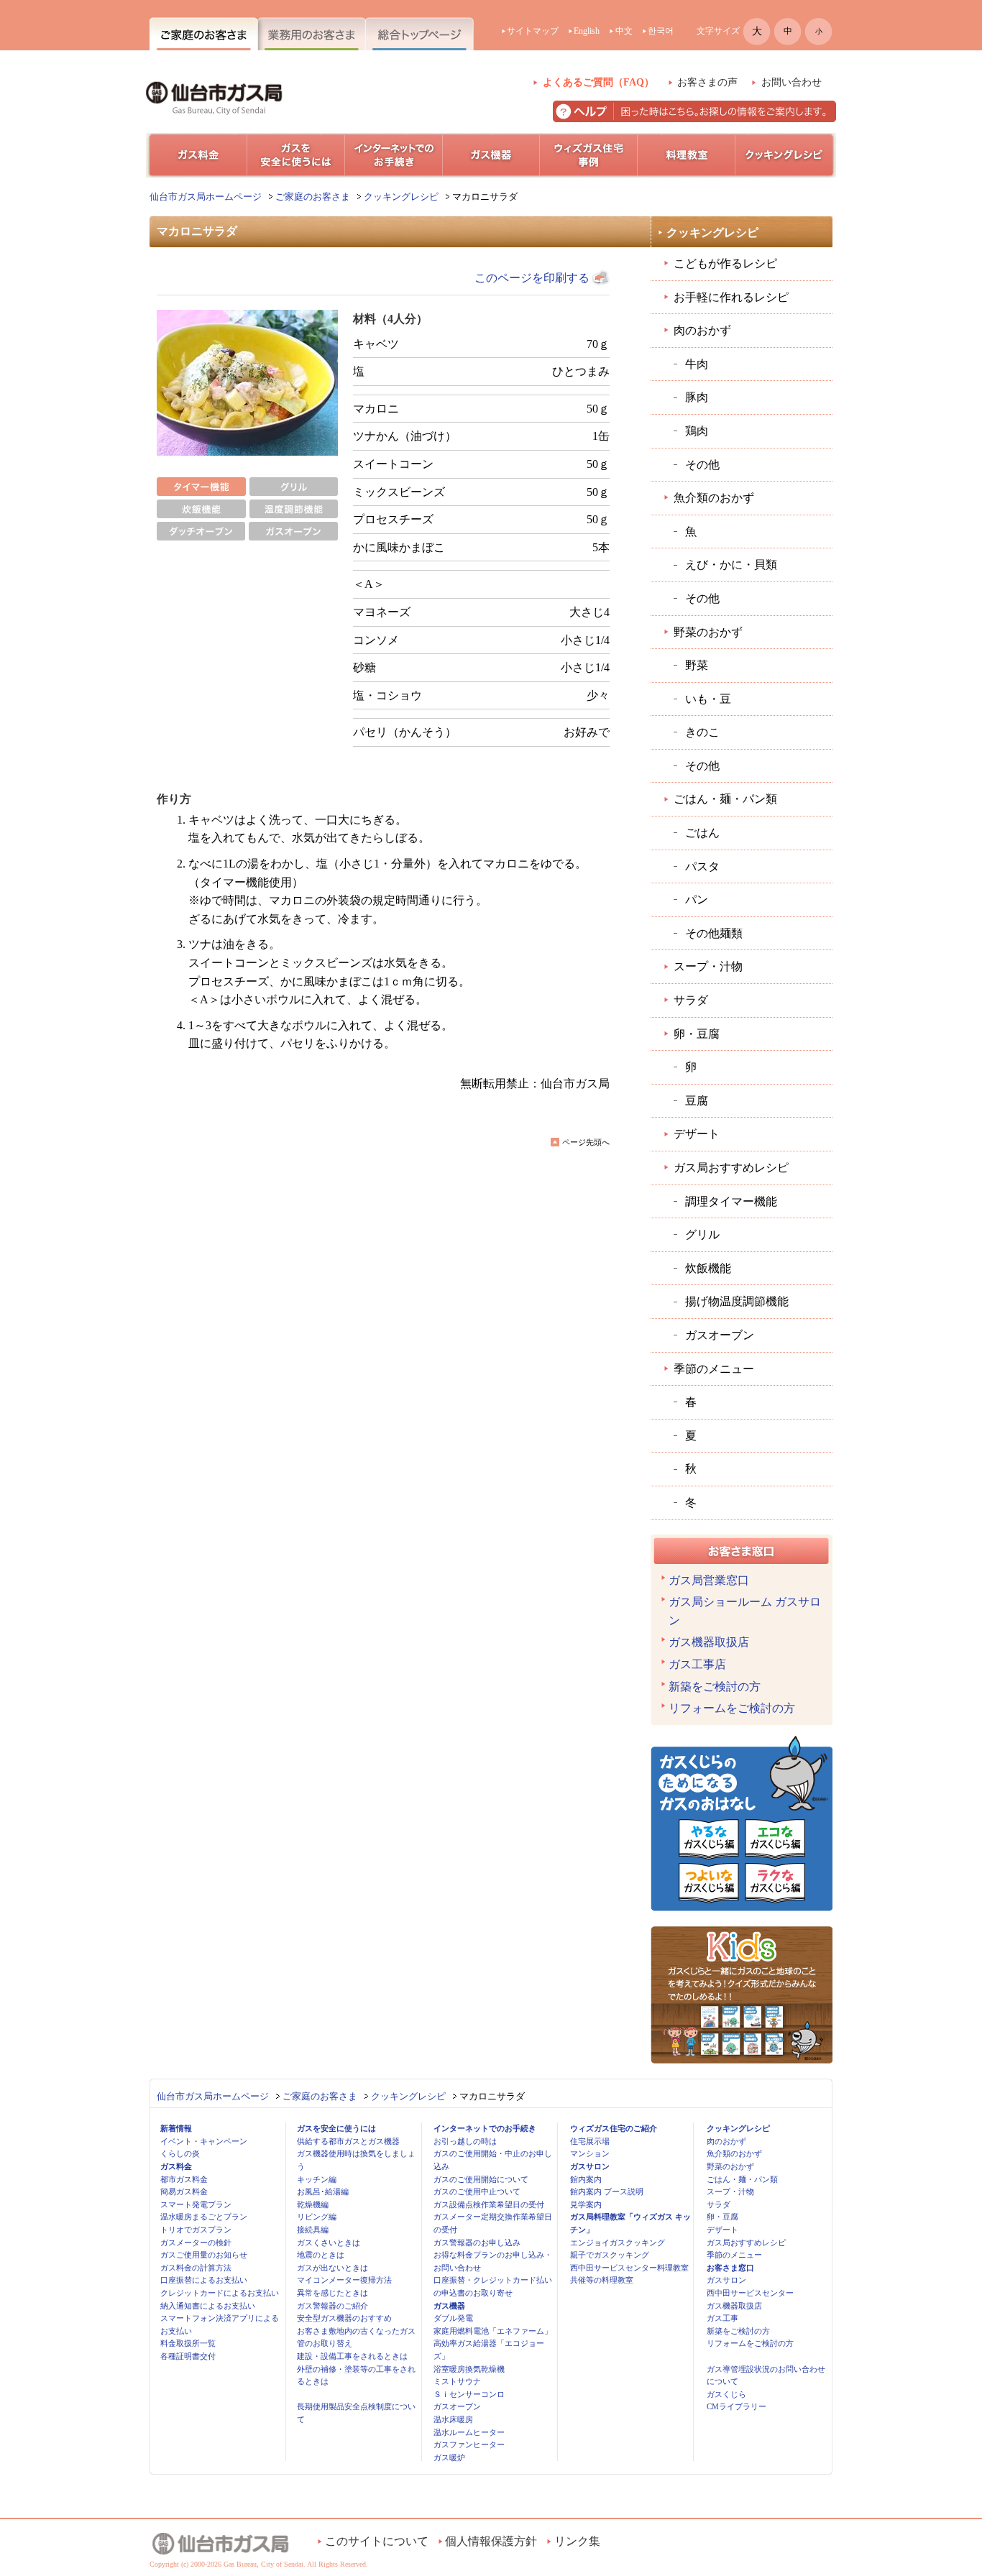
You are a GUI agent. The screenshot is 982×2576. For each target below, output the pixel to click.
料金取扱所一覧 (188, 2343)
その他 (702, 465)
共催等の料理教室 (602, 2280)
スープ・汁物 (708, 966)
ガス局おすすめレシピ (731, 1168)
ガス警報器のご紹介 (332, 2306)
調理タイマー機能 (731, 1201)
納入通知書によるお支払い (208, 2306)
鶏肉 (697, 431)
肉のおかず (702, 330)
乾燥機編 (313, 2204)
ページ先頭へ (586, 1142)
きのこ (702, 732)
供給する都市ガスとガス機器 (348, 2141)
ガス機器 (449, 2306)
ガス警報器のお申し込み (477, 2242)
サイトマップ (533, 31)
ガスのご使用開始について (481, 2179)
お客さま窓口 (730, 2268)
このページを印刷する (532, 278)
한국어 (661, 31)
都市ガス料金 (184, 2179)
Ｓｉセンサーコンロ (469, 2394)
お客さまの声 (707, 82)
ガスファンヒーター (469, 2444)
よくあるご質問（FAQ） (598, 82)
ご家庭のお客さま (313, 197)
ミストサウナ (457, 2381)
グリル (702, 1234)
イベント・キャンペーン (204, 2141)
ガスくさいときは (329, 2242)
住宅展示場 (590, 2141)
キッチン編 (317, 2179)
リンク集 (577, 2541)
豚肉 (697, 397)
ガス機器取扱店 (709, 1642)
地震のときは (321, 2255)
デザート (697, 1134)
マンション (590, 2153)
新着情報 (176, 2128)
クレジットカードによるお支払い (220, 2293)
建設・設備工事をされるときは (352, 2356)
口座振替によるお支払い (204, 2280)
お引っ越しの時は (465, 2141)
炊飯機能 (708, 1268)
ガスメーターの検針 (196, 2242)
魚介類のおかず (714, 498)
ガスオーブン (720, 1335)
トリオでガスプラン (196, 2230)
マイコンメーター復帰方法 (344, 2280)
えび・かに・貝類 (731, 565)
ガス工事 (722, 2318)
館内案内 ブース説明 (607, 2191)
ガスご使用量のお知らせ (204, 2255)
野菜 (697, 665)
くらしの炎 (180, 2153)
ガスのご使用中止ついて (477, 2191)
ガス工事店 (697, 1664)
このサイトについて (377, 2541)
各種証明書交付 (188, 2356)
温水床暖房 (453, 2419)
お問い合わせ (791, 82)
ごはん (702, 833)
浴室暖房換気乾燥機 (469, 2369)
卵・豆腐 (697, 1034)
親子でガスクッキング (610, 2255)
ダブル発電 (453, 2318)
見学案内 (586, 2204)
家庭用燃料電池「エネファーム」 (493, 2331)
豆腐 (697, 1101)
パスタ (702, 866)
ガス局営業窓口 (709, 1580)
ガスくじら (726, 2394)
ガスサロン (590, 2166)
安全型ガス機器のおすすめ (344, 2318)
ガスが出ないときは (332, 2268)
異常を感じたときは (332, 2293)
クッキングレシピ (401, 197)
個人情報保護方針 (491, 2541)
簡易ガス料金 (184, 2191)
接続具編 (313, 2230)
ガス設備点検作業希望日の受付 (489, 2204)
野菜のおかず (708, 632)
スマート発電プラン (196, 2204)
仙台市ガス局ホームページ (206, 197)
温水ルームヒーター (469, 2432)
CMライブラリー (736, 2406)
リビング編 (317, 2217)
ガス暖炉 (449, 2457)
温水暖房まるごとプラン (204, 2217)
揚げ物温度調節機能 (737, 1301)
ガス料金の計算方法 (196, 2268)
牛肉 (697, 364)
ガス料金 (176, 2166)
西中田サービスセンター (750, 2293)
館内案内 (586, 2179)
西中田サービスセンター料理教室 (629, 2268)
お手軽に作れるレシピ (731, 297)
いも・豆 (708, 699)
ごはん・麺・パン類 (725, 799)
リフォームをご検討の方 (732, 1708)
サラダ (691, 1000)
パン (697, 900)
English (587, 31)
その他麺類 (714, 933)
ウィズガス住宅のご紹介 (614, 2128)
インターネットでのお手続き (485, 2128)
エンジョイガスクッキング (618, 2242)
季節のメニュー (714, 1369)
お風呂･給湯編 (323, 2191)
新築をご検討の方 (715, 1687)
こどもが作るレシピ (725, 263)
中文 (624, 31)
